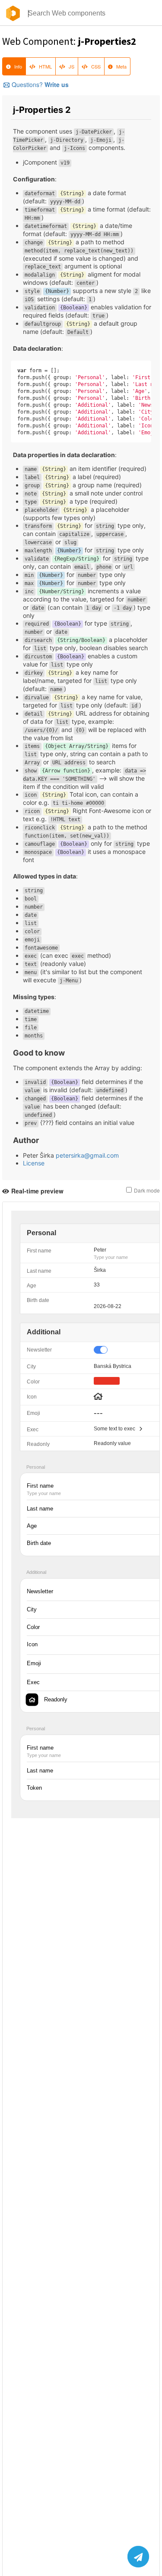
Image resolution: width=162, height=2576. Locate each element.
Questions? (40, 84)
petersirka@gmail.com (87, 1155)
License (34, 1163)
